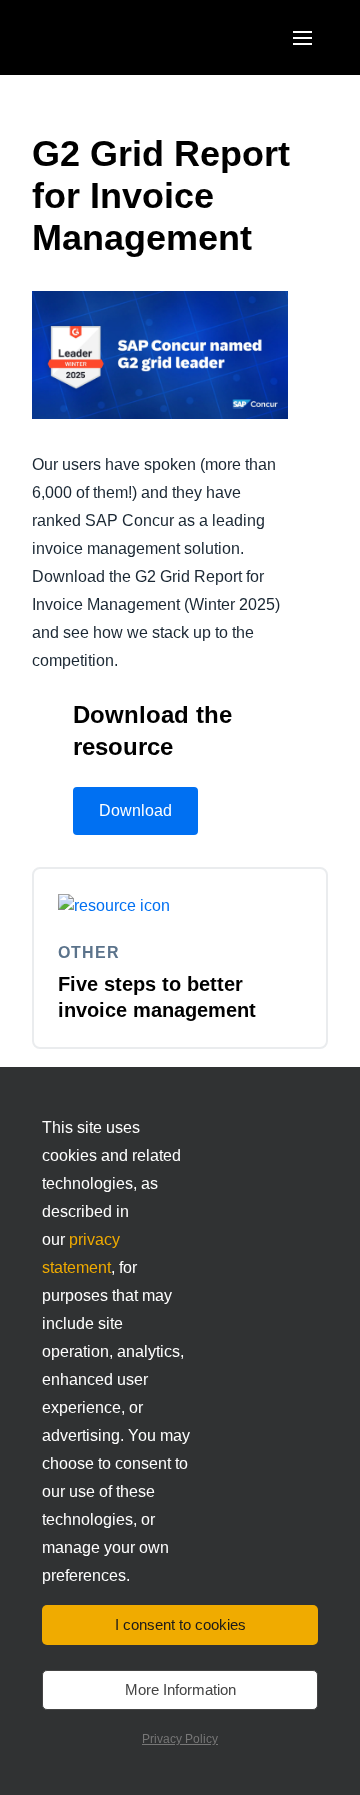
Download (135, 810)
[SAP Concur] (124, 37)
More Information (180, 1689)
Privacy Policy (180, 1739)
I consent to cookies (180, 1624)
